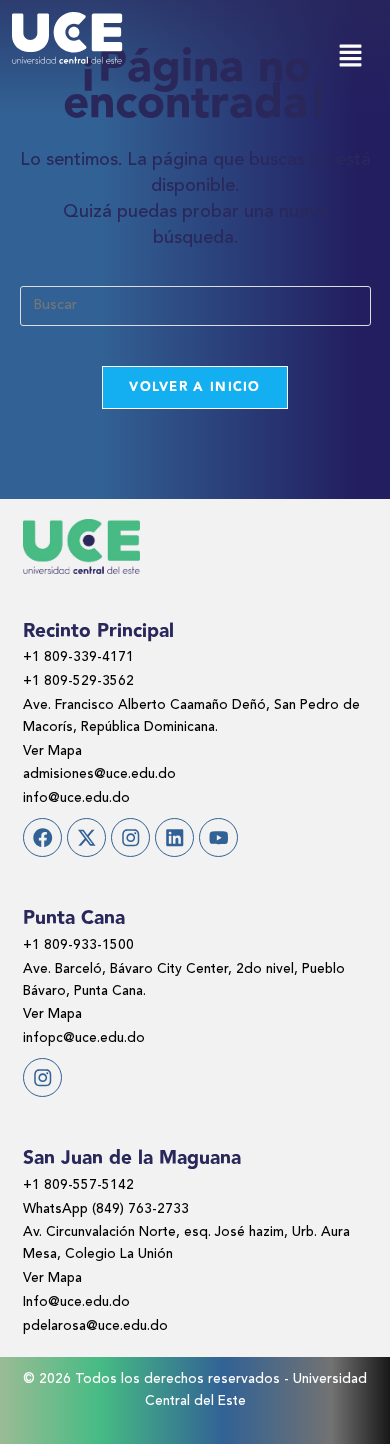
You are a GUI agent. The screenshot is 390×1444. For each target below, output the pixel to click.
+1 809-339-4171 (78, 657)
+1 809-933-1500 (78, 945)
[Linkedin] (174, 837)
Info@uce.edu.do (76, 1302)
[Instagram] (130, 837)
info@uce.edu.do (76, 798)
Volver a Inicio (195, 387)
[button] (350, 57)
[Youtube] (218, 837)
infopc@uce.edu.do (84, 1038)
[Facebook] (42, 837)
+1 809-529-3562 (78, 681)
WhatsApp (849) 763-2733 (106, 1209)
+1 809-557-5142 (78, 1185)
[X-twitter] (86, 837)
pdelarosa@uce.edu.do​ (95, 1326)
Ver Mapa (52, 751)
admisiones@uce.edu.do (99, 774)
